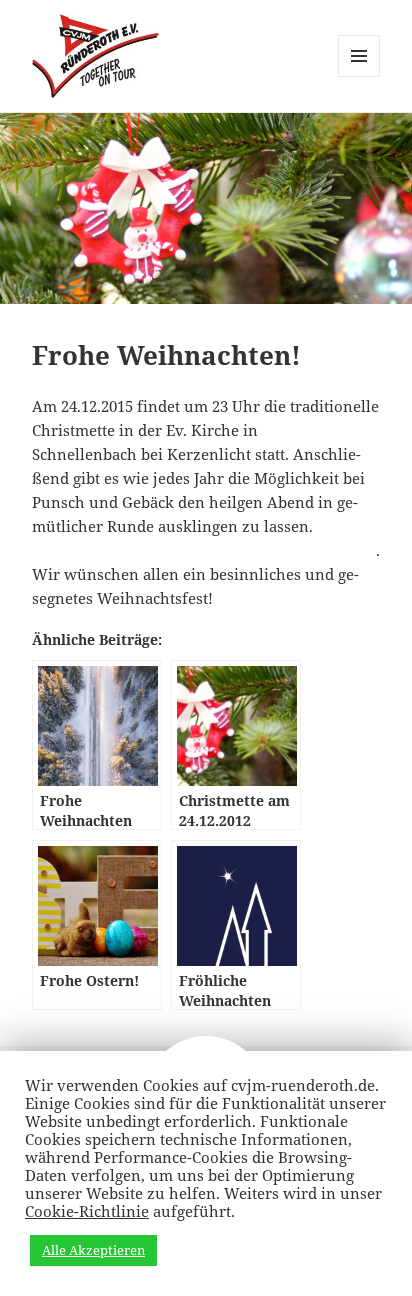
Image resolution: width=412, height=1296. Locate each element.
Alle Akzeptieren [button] (93, 1250)
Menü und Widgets (359, 76)
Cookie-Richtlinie (87, 1211)
